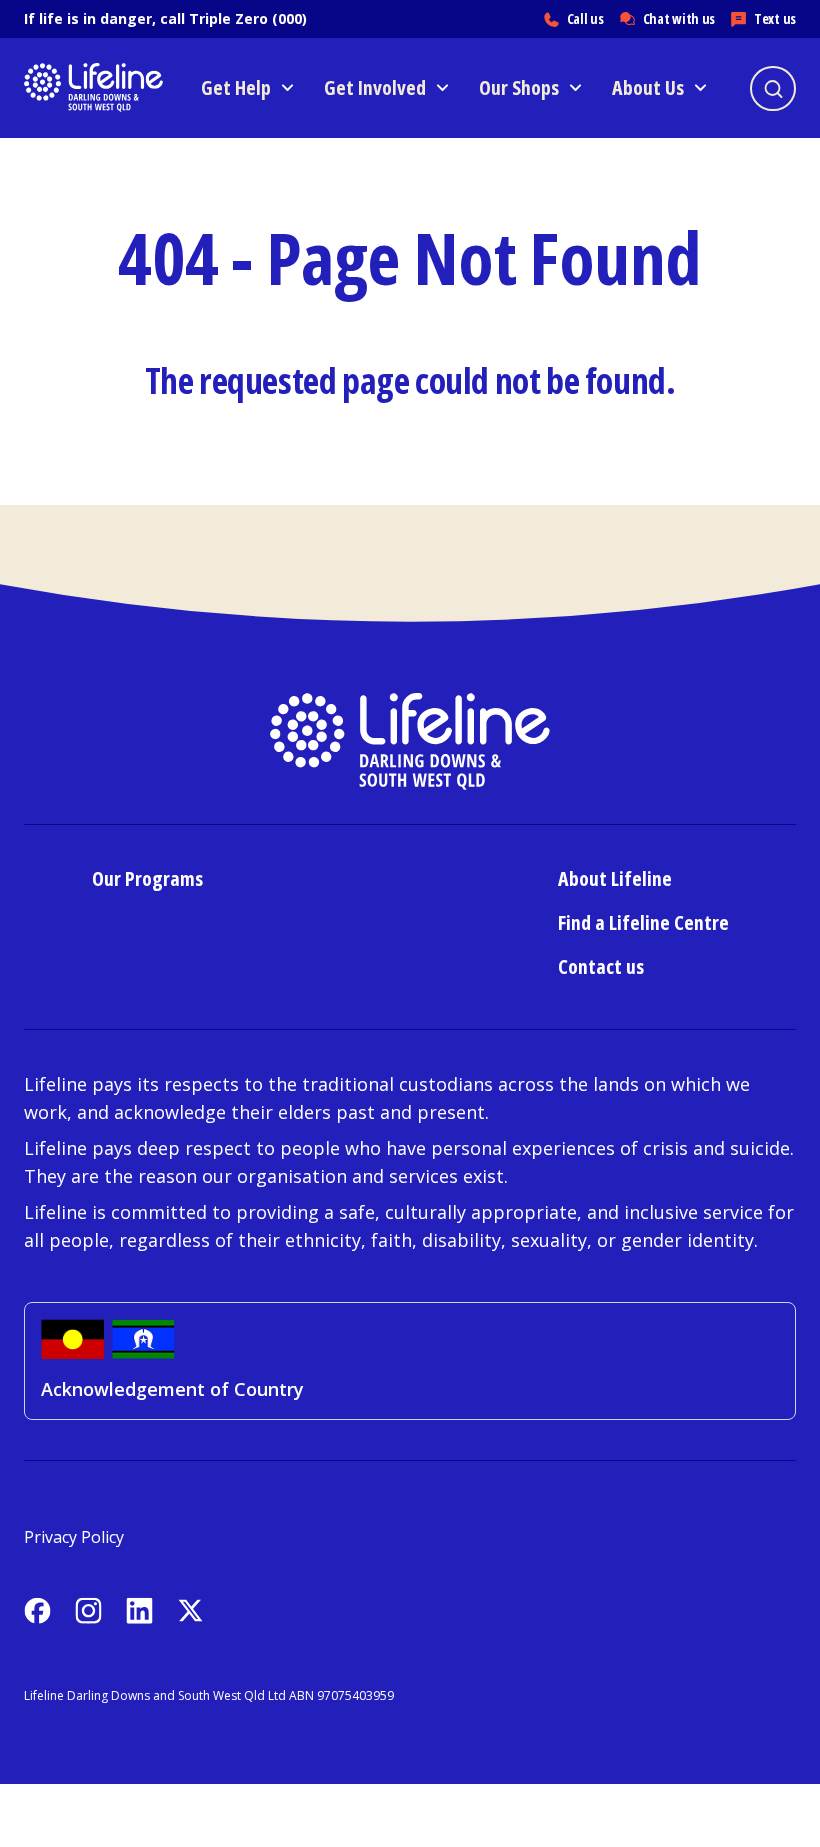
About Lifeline (615, 878)
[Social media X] (190, 1610)
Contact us (601, 966)
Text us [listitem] (775, 18)
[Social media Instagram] (88, 1610)
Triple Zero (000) (248, 18)
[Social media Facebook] (37, 1610)
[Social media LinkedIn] (139, 1610)
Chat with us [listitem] (679, 18)
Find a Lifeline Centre (643, 922)
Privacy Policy (74, 1537)
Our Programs (147, 878)
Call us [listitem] (585, 18)
